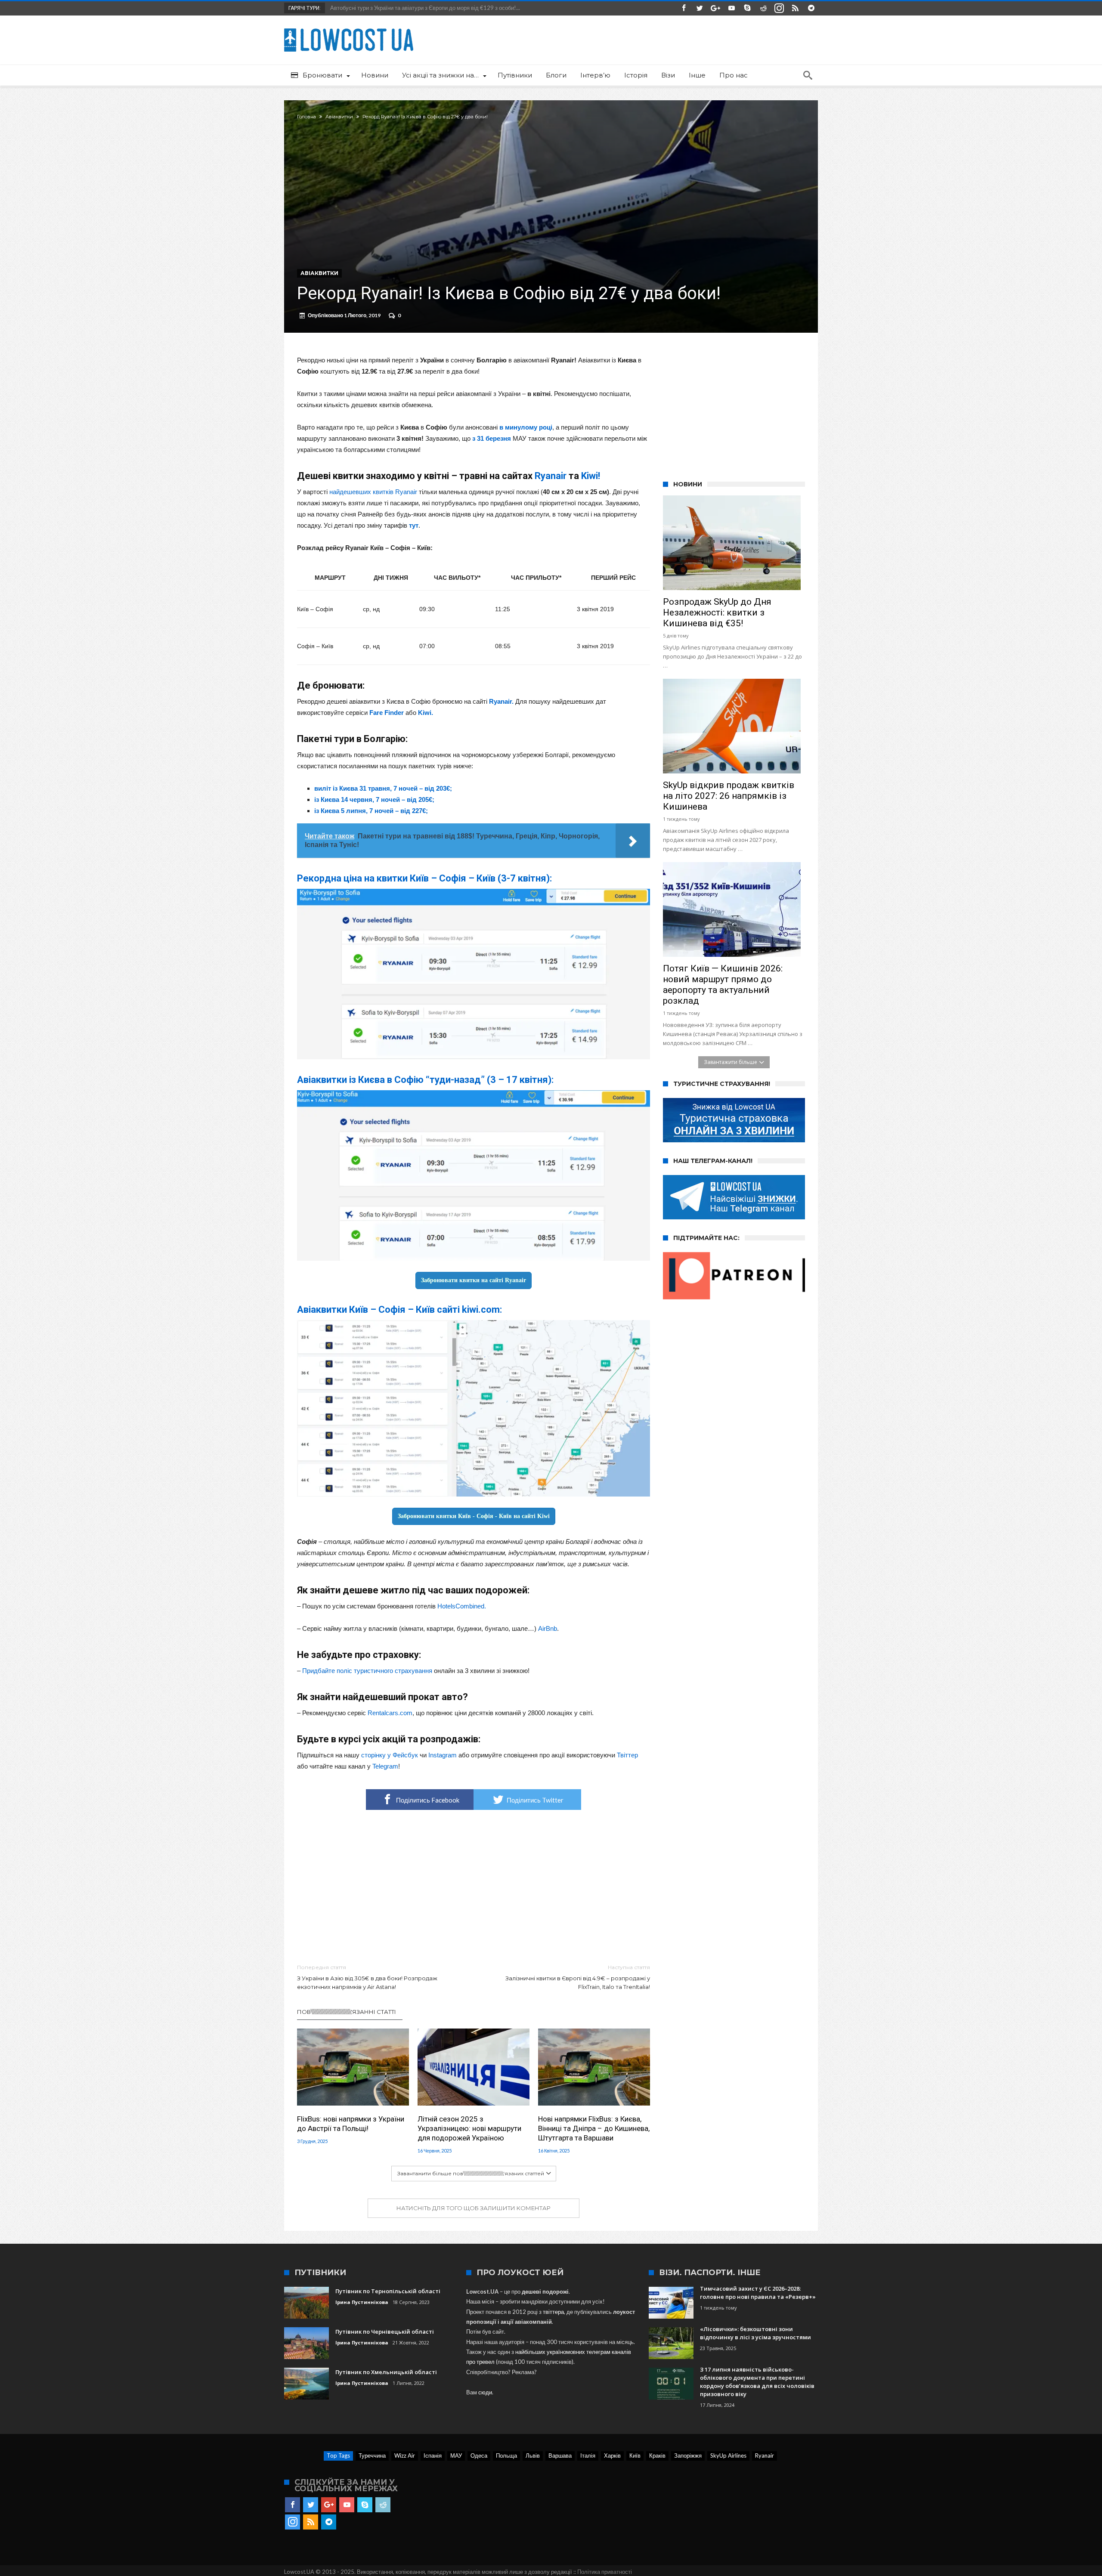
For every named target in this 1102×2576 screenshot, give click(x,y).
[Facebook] (684, 8)
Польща (506, 2455)
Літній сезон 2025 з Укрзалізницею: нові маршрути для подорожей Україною (469, 2128)
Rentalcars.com (390, 1713)
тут (414, 525)
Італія (588, 2455)
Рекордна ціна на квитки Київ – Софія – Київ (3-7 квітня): (424, 878)
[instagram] (779, 8)
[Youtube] (731, 8)
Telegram (385, 1766)
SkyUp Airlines (728, 2455)
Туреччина (372, 2455)
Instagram (443, 1755)
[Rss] (795, 8)
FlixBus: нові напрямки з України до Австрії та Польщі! (351, 2124)
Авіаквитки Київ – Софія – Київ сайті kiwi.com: (399, 1310)
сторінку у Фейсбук (390, 1755)
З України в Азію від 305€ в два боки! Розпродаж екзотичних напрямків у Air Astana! (367, 1977)
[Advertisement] (474, 1887)
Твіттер (627, 1755)
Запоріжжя (688, 2455)
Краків (657, 2455)
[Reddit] (763, 8)
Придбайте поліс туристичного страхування (367, 1671)
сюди (485, 2392)
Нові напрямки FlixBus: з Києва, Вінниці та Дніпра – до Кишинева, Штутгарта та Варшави (594, 2128)
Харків (612, 2455)
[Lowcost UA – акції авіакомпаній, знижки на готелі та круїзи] (349, 28)
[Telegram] (811, 8)
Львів (533, 2455)
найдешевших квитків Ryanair (373, 492)
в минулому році (526, 427)
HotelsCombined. (462, 1606)
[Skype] (747, 8)
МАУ (456, 2455)
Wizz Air (405, 2455)
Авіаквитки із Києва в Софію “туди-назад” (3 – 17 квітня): (425, 1080)
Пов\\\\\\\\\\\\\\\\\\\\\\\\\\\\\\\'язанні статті (347, 2012)
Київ (635, 2455)
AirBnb (548, 1628)
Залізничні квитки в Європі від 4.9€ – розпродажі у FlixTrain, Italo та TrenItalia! (578, 1977)
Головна (306, 117)
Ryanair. (501, 701)
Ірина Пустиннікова (362, 2302)
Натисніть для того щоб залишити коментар (474, 2208)
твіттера (553, 2312)
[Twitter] (700, 8)
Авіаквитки (339, 117)
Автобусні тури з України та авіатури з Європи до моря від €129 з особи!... (423, 8)
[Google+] (715, 8)
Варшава (560, 2455)
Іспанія (433, 2455)
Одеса (479, 2455)
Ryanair (765, 2455)
